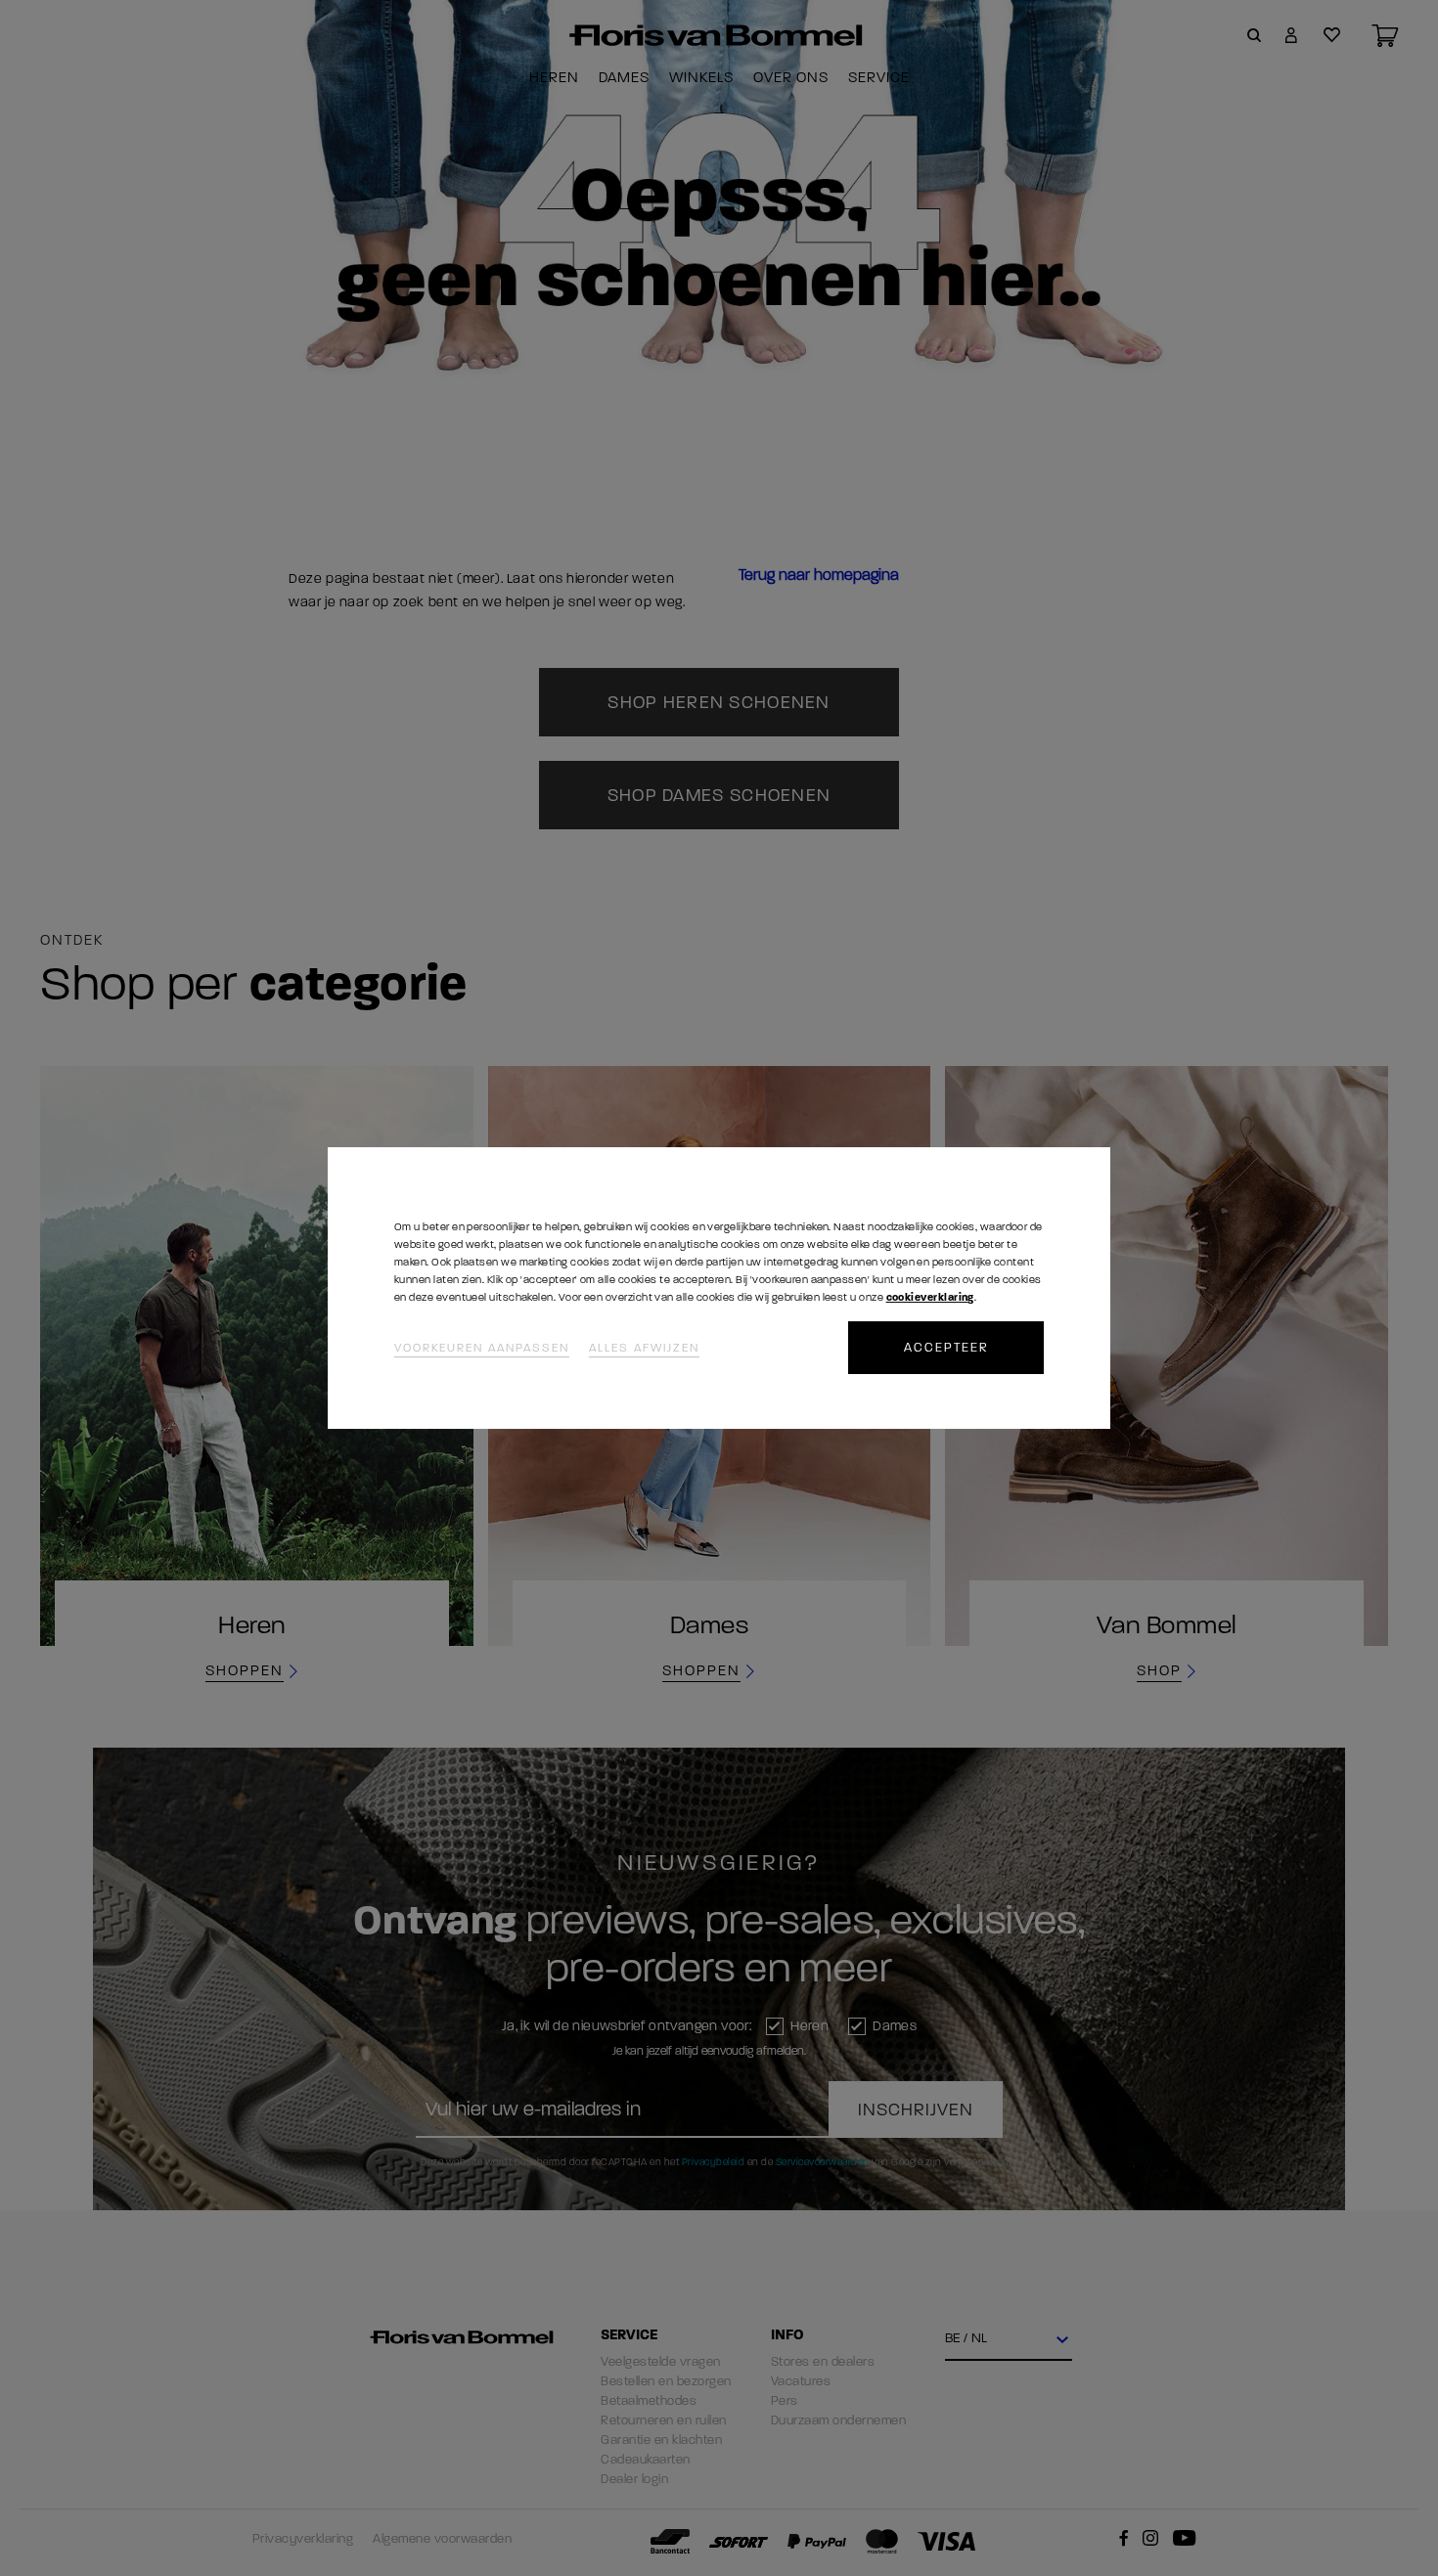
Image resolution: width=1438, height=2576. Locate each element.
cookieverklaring (930, 1297)
